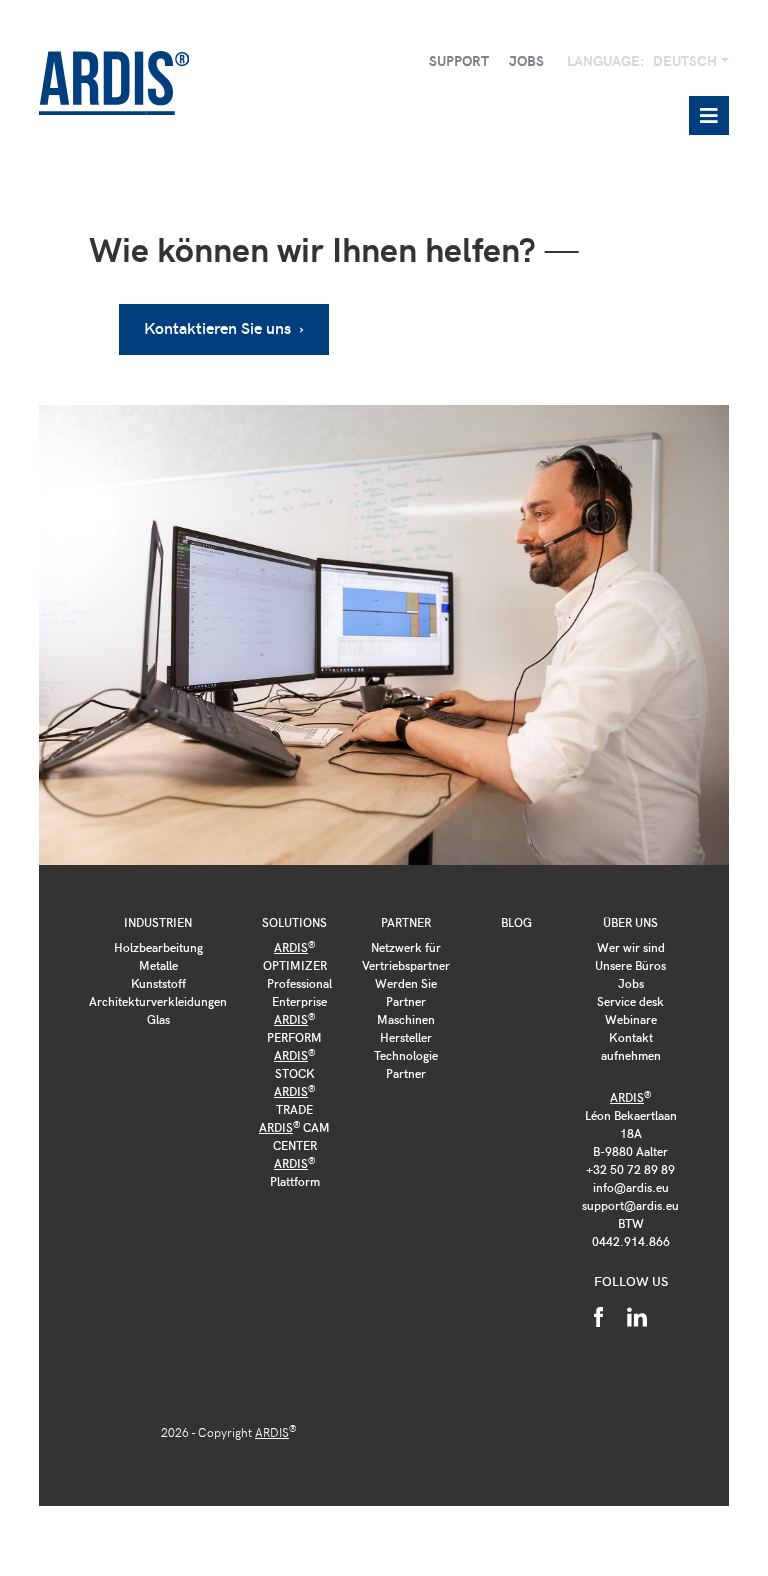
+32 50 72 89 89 (630, 1169)
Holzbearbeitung (158, 947)
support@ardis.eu (630, 1205)
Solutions (294, 922)
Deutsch (686, 60)
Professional (299, 983)
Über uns (630, 922)
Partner (406, 922)
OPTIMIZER (295, 956)
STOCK (294, 1064)
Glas (158, 1019)
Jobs (526, 60)
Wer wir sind (631, 947)
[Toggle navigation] (709, 115)
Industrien (158, 922)
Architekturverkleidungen (158, 1001)
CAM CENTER (294, 1136)
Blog (516, 922)
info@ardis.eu (631, 1187)
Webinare (631, 1019)
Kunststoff (158, 983)
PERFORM (294, 1028)
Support (459, 60)
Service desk (630, 1001)
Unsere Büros (630, 965)
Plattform (295, 1172)
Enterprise (299, 1001)
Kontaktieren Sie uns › (224, 327)
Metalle (158, 965)
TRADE (294, 1100)
